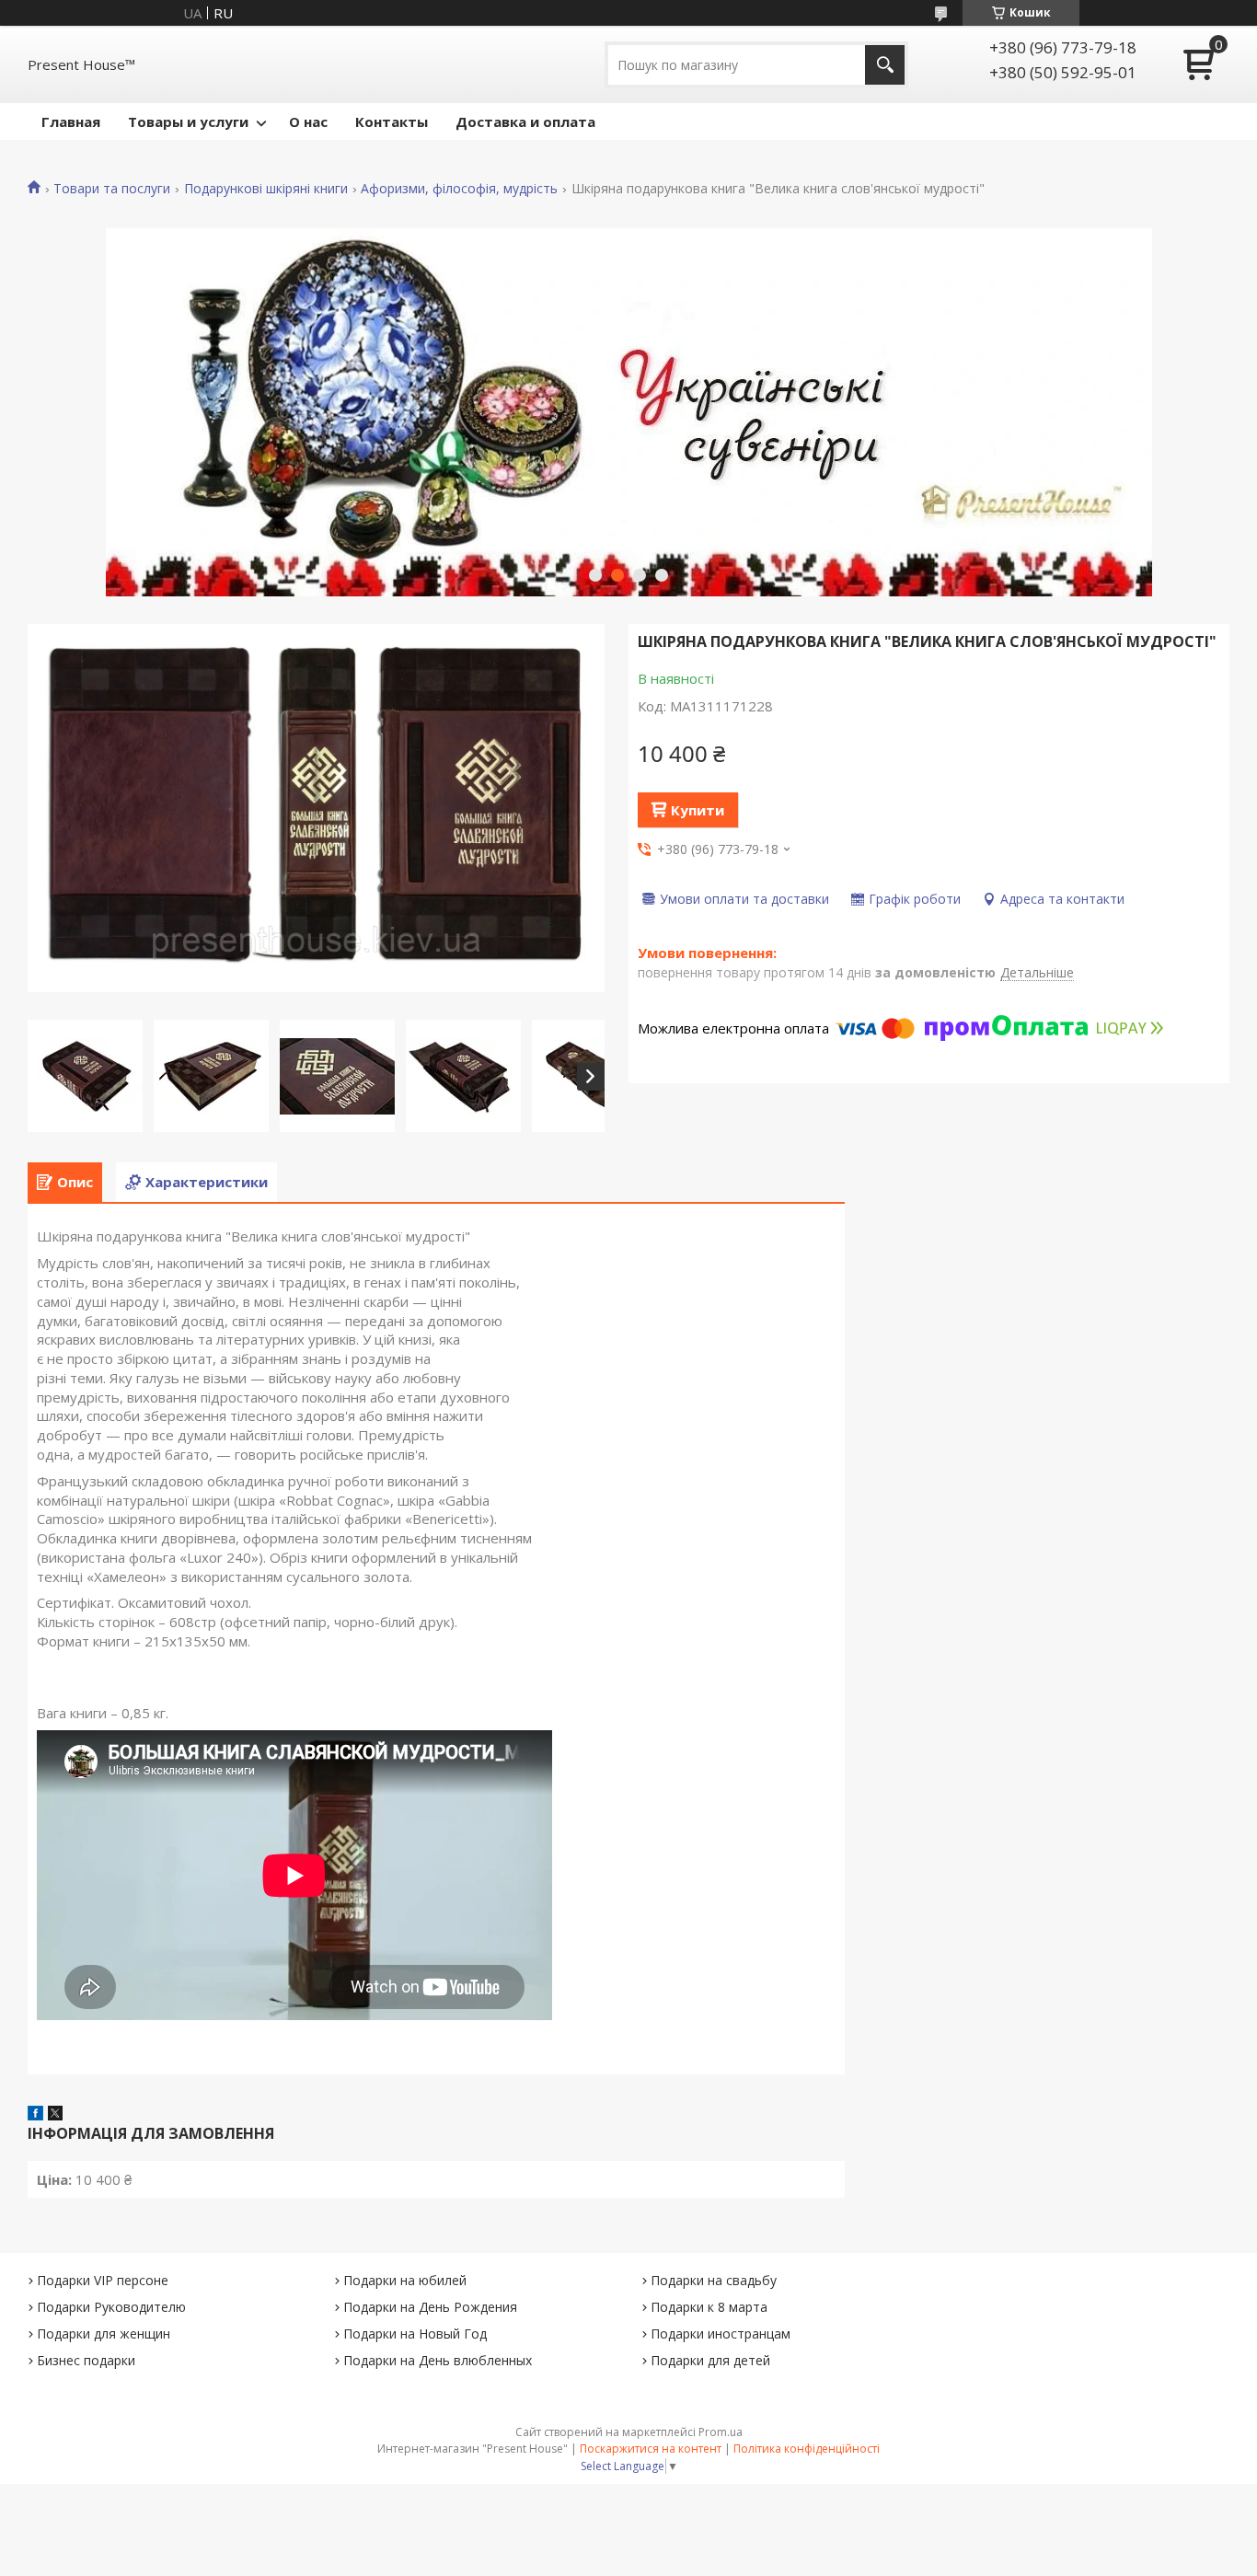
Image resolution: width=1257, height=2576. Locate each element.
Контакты (392, 121)
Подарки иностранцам (721, 2333)
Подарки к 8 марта (709, 2307)
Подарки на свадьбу (714, 2280)
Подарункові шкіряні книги (266, 189)
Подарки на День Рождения (430, 2307)
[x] (55, 2115)
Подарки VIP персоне (103, 2280)
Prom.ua (721, 2432)
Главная (71, 121)
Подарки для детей (710, 2360)
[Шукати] (885, 65)
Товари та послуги (112, 189)
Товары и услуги (188, 121)
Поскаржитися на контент (651, 2449)
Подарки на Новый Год (415, 2333)
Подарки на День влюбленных (438, 2360)
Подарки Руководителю (111, 2307)
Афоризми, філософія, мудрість (459, 189)
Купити (698, 810)
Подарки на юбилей (405, 2280)
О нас (308, 121)
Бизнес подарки (86, 2360)
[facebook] (35, 2115)
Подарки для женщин (104, 2333)
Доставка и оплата (525, 121)
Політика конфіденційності (807, 2449)
